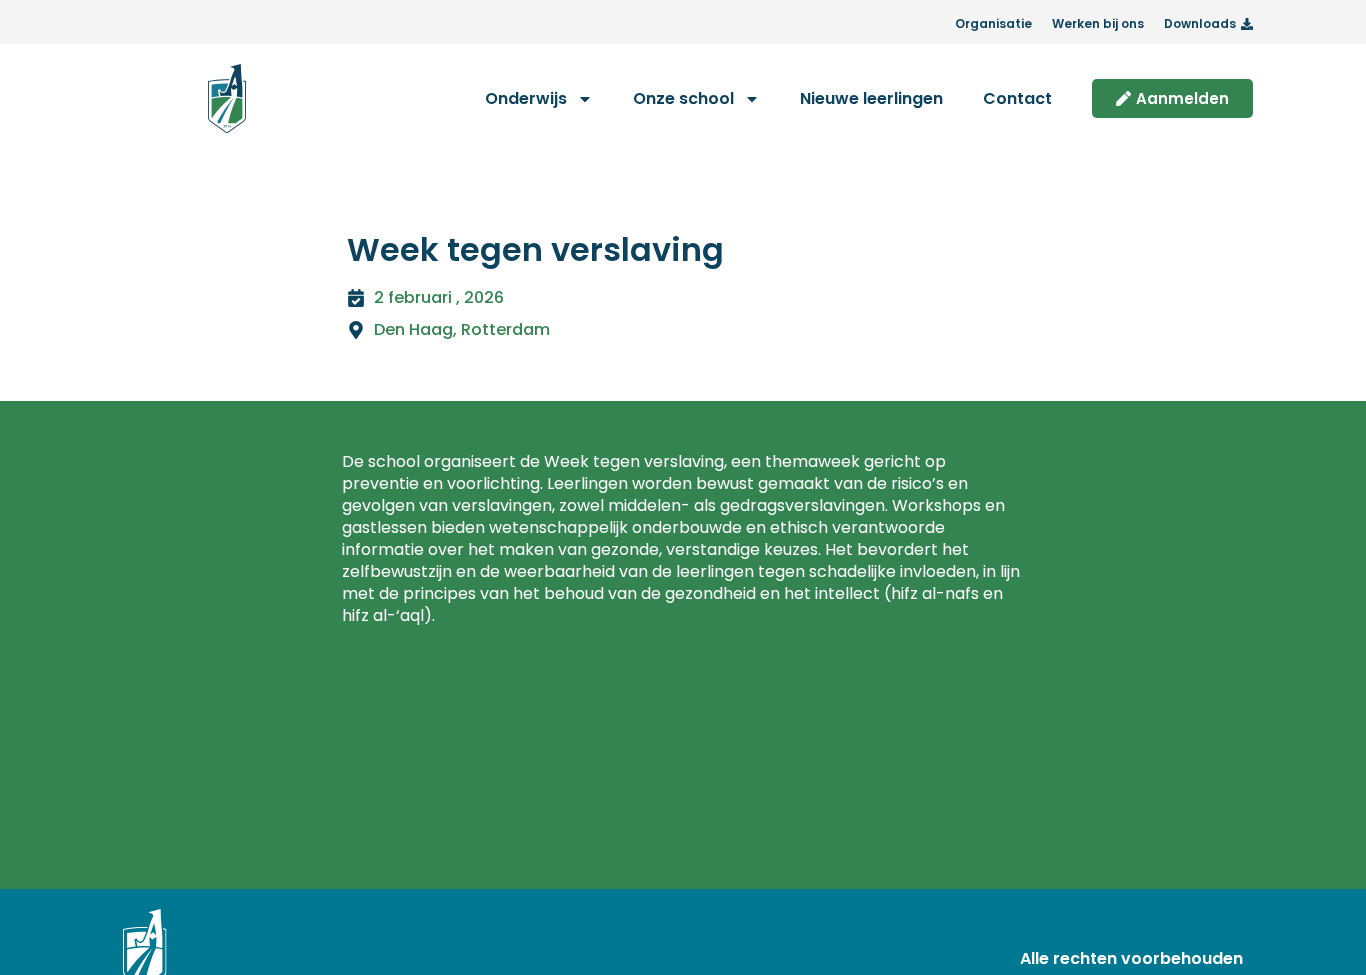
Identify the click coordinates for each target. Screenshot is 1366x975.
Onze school (683, 98)
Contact (1017, 98)
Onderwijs (526, 98)
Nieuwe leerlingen (871, 98)
